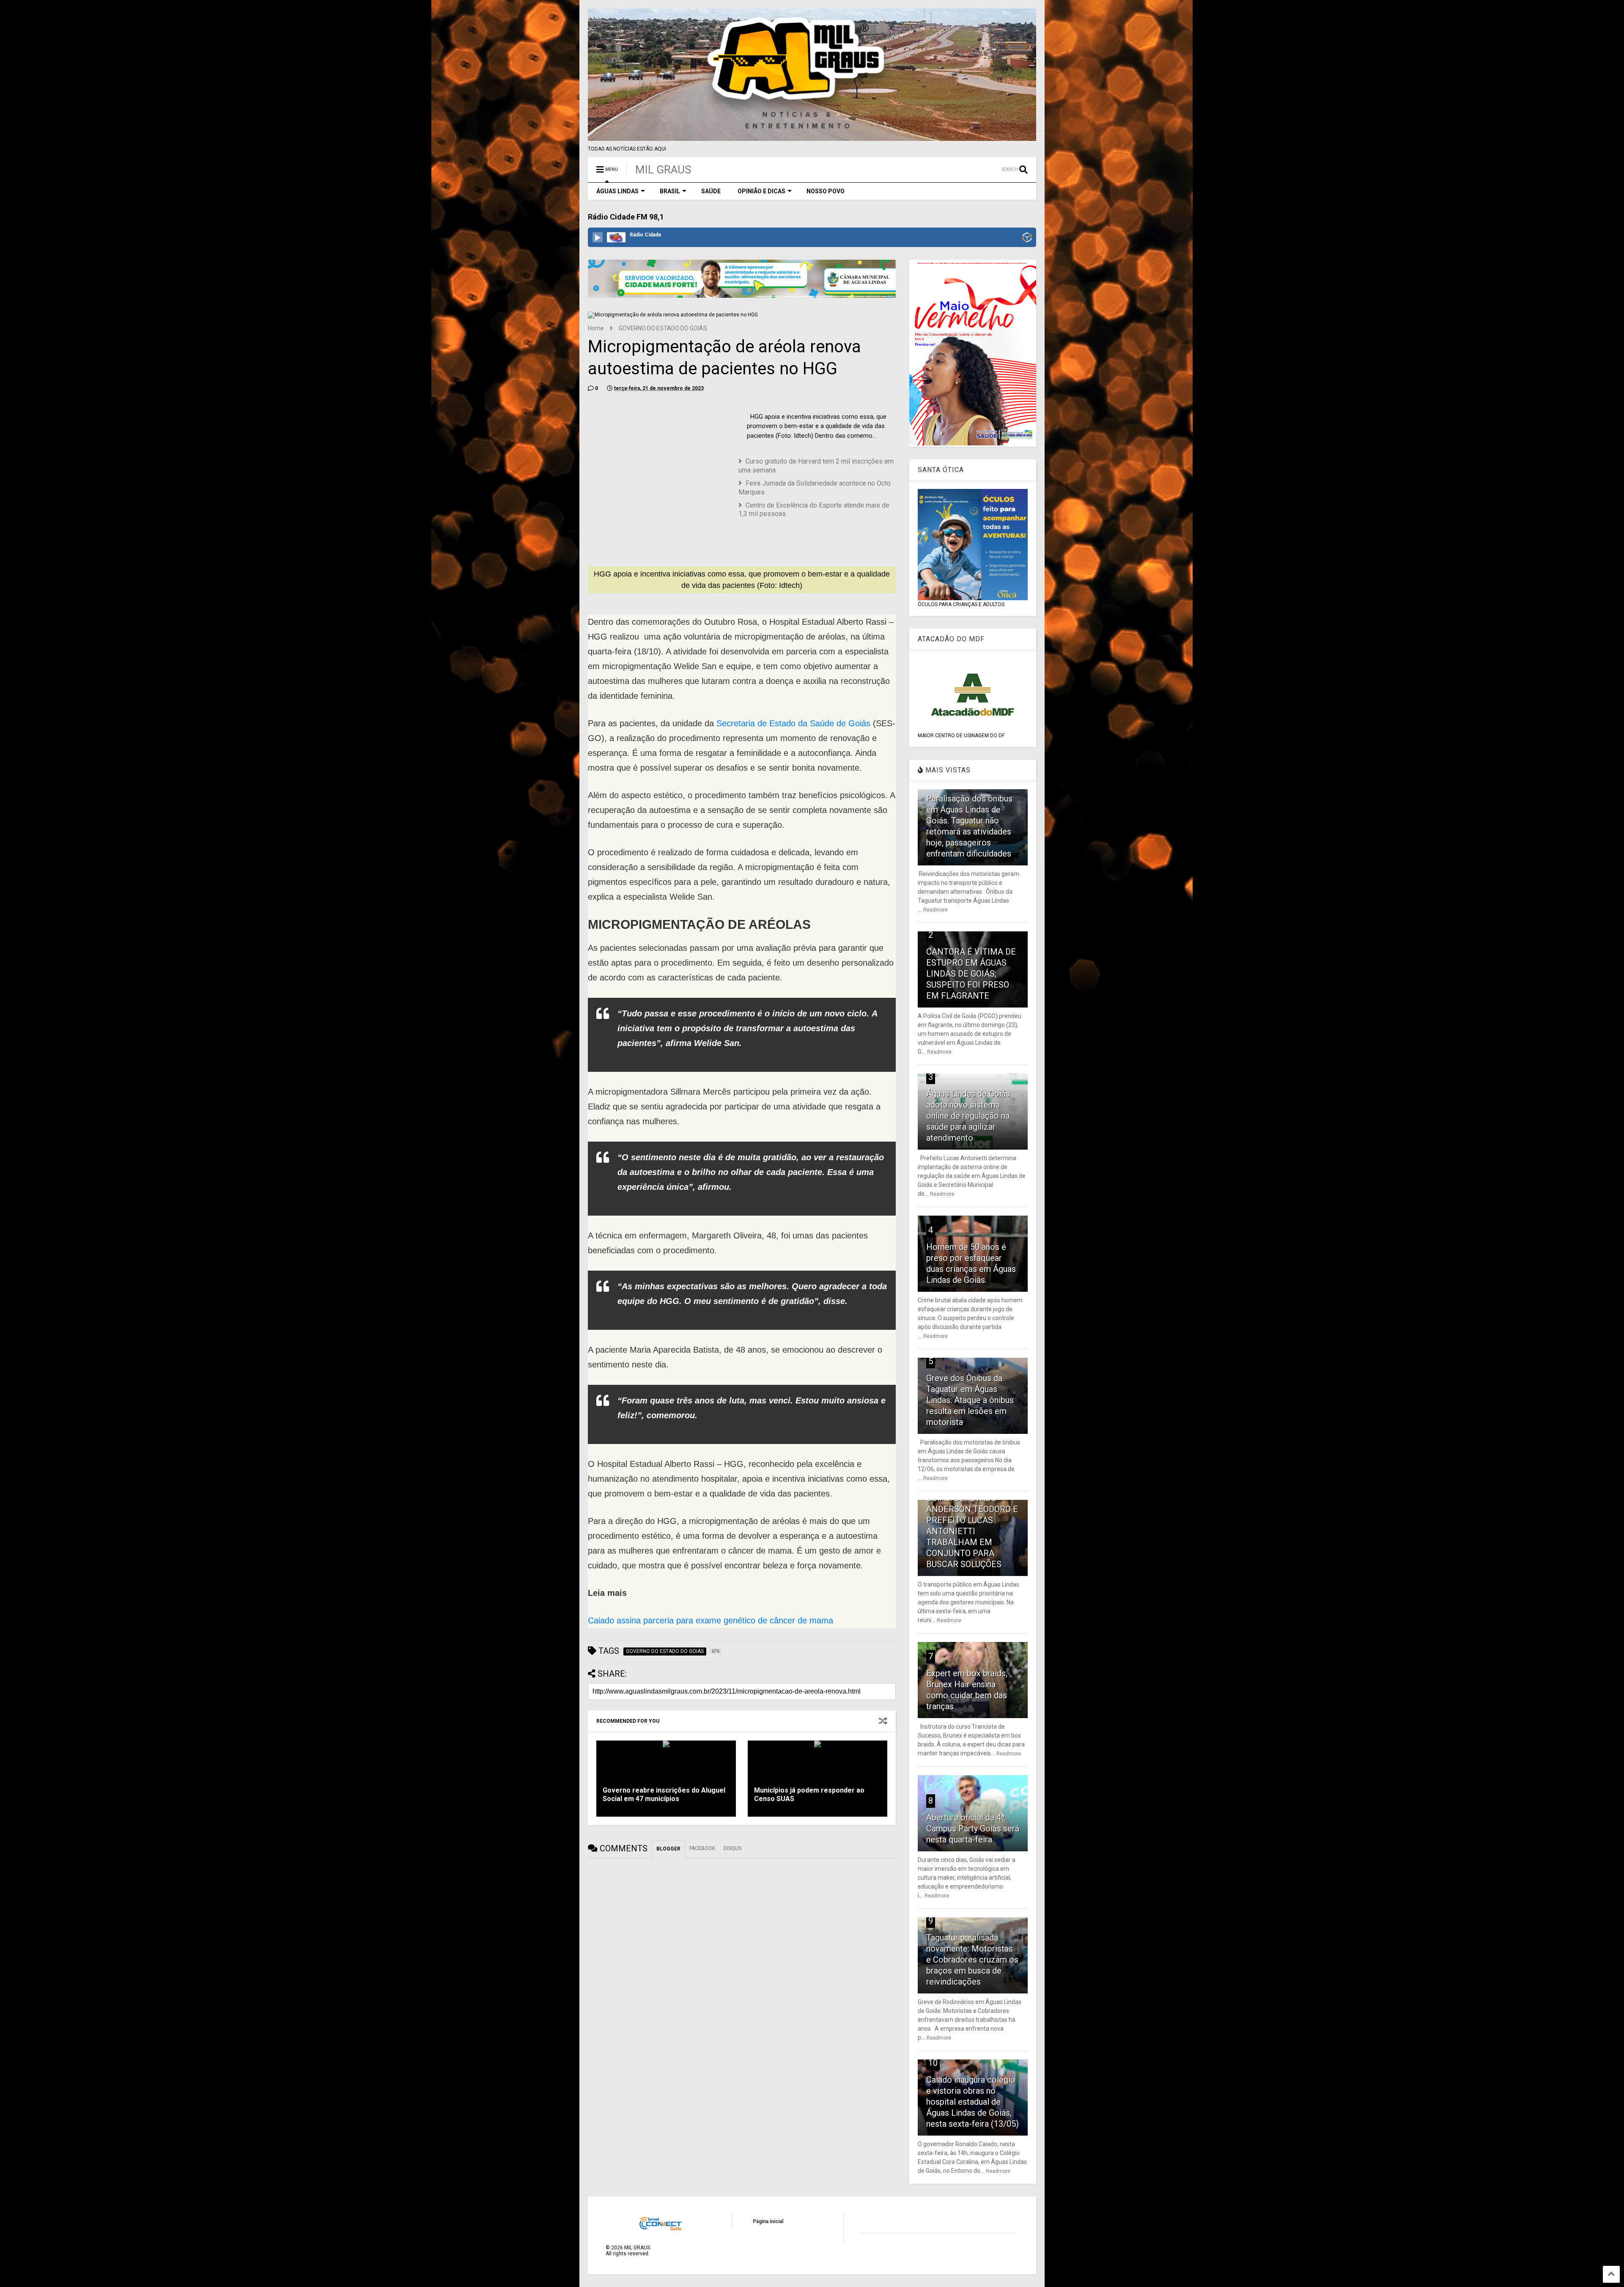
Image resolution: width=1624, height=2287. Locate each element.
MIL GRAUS (663, 170)
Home (596, 328)
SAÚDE (711, 191)
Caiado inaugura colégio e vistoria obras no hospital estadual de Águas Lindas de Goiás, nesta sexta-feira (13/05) (972, 2102)
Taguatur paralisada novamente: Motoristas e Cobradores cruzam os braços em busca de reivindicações (972, 1960)
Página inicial (768, 2221)
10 (933, 2063)
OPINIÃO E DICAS (761, 191)
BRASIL (670, 191)
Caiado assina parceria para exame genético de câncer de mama (710, 1620)
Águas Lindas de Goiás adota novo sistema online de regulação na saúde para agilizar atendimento (968, 1116)
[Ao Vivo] (598, 237)
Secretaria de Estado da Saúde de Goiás (795, 723)
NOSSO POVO (826, 191)
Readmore (935, 910)
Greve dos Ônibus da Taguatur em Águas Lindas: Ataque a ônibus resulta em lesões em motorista (970, 1400)
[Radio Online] (1027, 238)
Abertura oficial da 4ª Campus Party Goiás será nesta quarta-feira (973, 1829)
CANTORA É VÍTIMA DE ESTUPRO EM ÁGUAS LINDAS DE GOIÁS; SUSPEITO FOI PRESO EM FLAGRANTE (971, 974)
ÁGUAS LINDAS (617, 191)
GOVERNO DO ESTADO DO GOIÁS (663, 328)
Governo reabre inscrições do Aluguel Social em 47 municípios (664, 1795)
